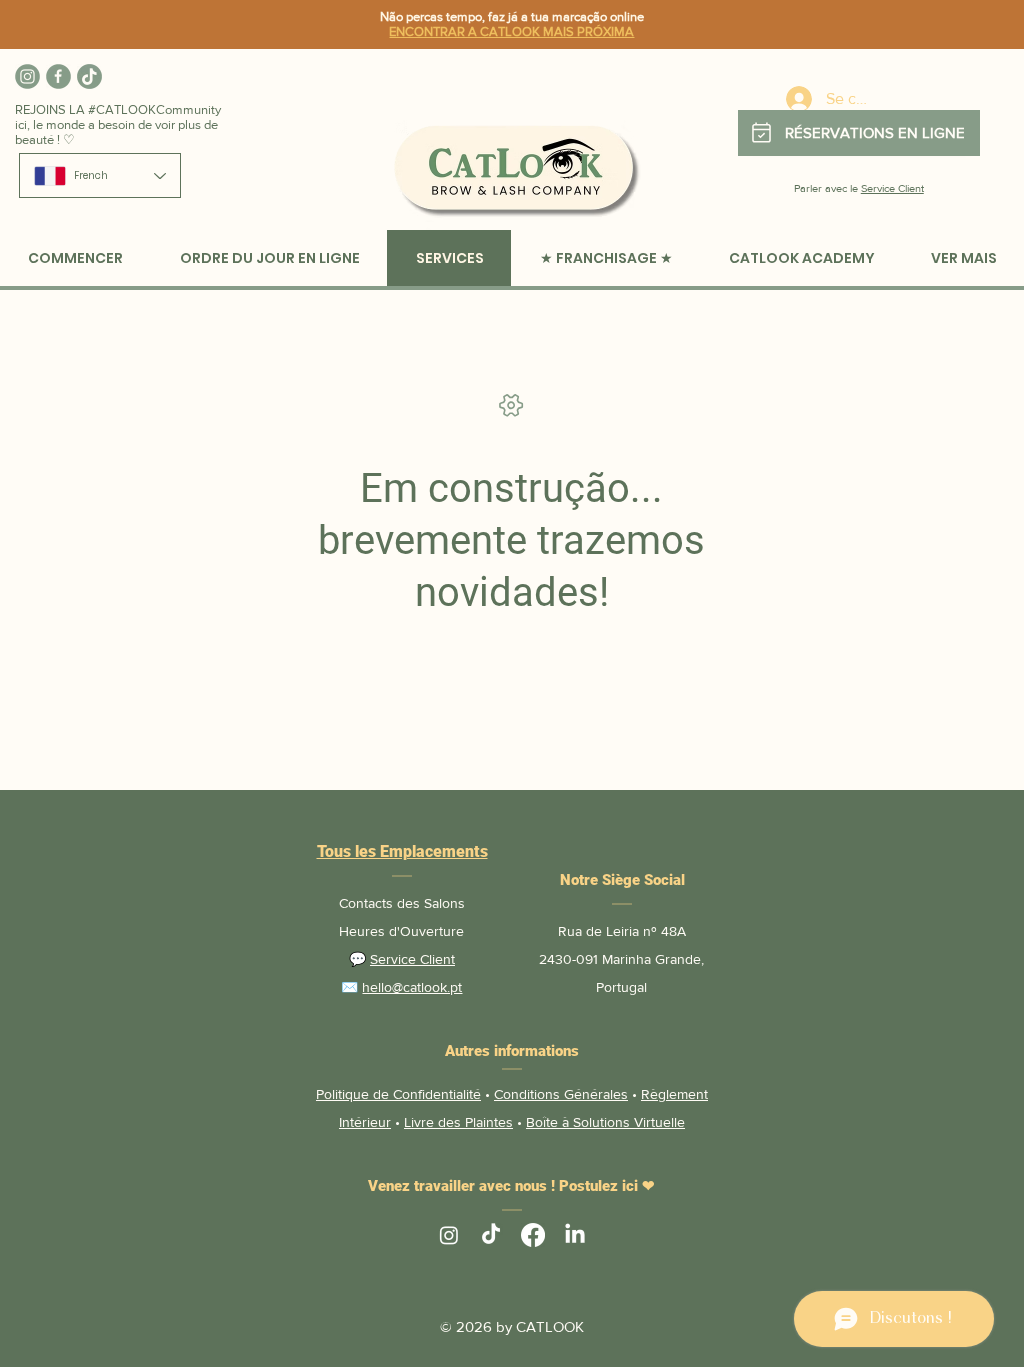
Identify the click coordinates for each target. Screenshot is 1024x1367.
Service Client (892, 188)
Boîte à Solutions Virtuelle (605, 1122)
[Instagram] (27, 76)
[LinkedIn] (575, 1235)
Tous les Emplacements (402, 851)
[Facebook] (58, 76)
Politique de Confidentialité (398, 1094)
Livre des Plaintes (458, 1122)
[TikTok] (89, 76)
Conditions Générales (561, 1094)
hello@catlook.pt (412, 987)
